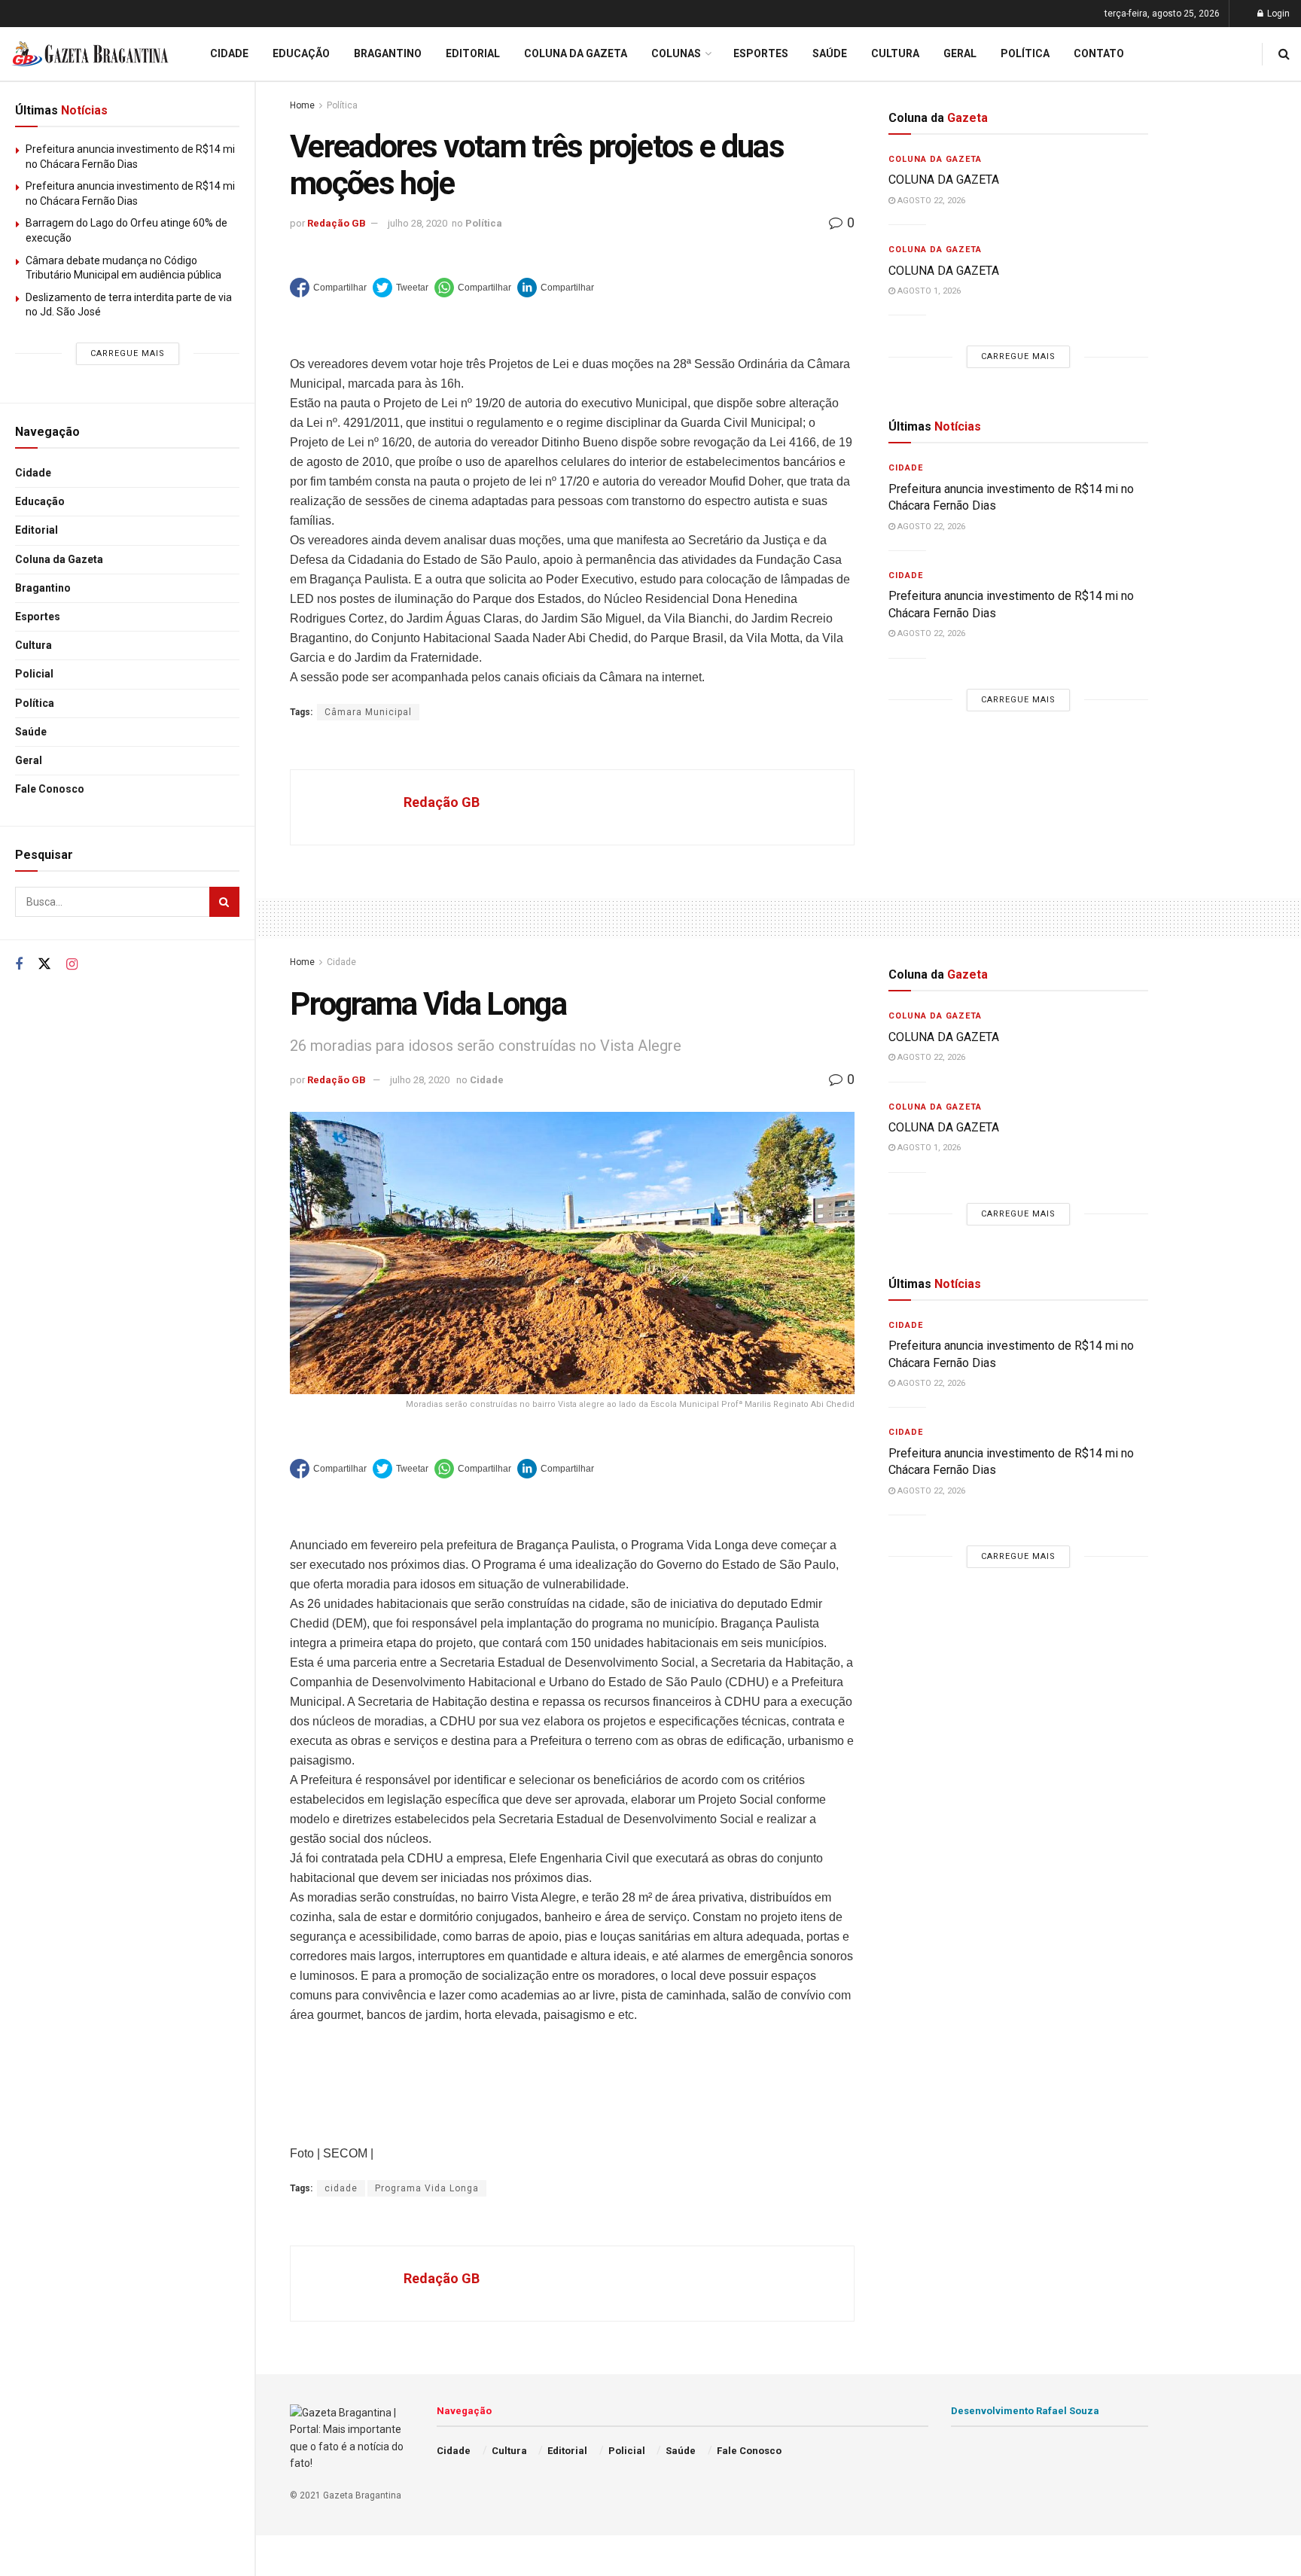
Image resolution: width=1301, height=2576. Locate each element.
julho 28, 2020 (417, 223)
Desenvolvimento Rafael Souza (1025, 2411)
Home (302, 105)
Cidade (33, 473)
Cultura (34, 645)
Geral (29, 760)
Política (35, 703)
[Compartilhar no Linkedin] (556, 288)
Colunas (676, 53)
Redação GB (337, 223)
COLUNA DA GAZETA (944, 180)
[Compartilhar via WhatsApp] (473, 288)
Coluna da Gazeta (59, 559)
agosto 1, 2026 (928, 291)
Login (1277, 14)
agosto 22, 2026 (930, 201)
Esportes (38, 617)
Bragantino (43, 588)
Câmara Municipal (368, 712)
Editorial (37, 530)
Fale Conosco (50, 789)
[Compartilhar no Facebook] (328, 288)
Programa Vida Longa (427, 2188)
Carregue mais (128, 353)
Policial (34, 674)
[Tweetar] (401, 288)
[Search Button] (224, 902)
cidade (341, 2188)
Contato (1099, 53)
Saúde (31, 732)
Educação (40, 501)
